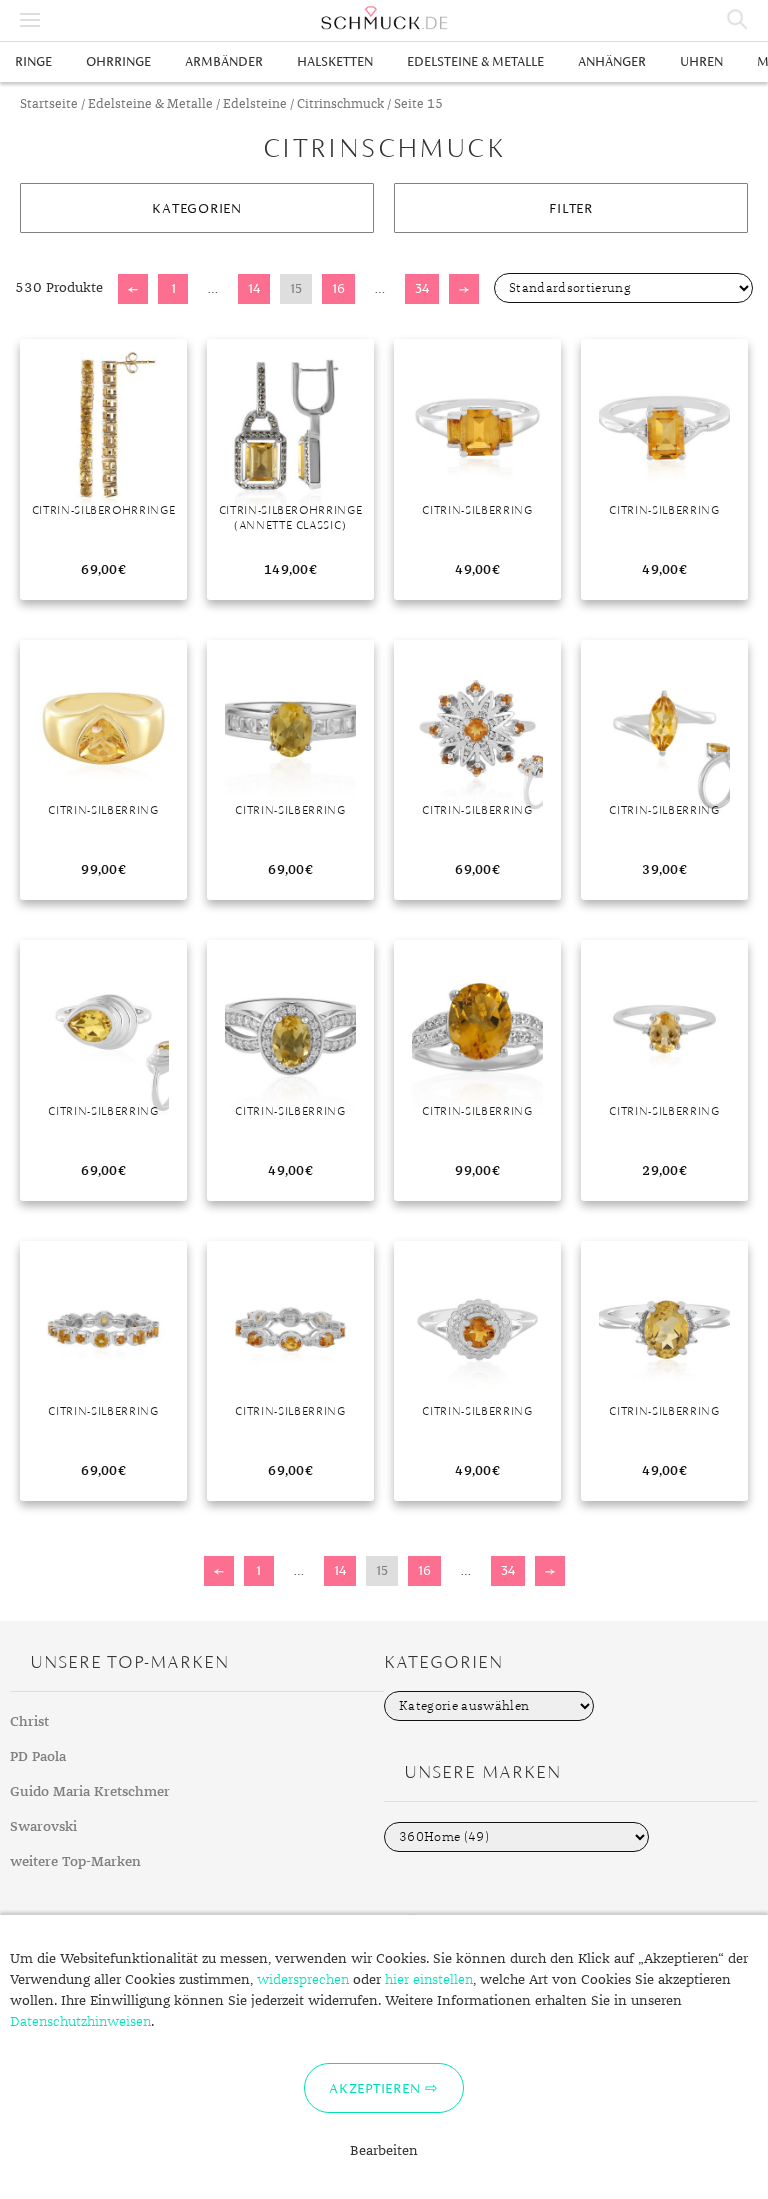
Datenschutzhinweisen (80, 2022)
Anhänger (612, 61)
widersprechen (303, 1980)
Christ (29, 1722)
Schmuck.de (384, 18)
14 (254, 288)
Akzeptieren (374, 2088)
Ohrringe (118, 61)
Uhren (701, 61)
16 (338, 288)
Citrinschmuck (340, 104)
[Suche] (738, 20)
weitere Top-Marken (75, 1862)
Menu (30, 20)
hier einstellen (429, 1980)
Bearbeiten (384, 2151)
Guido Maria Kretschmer (90, 1792)
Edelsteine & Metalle (475, 61)
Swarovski (43, 1827)
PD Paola (38, 1757)
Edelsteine (255, 104)
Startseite (49, 104)
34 (422, 288)
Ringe (33, 61)
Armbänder (224, 61)
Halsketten (335, 61)
